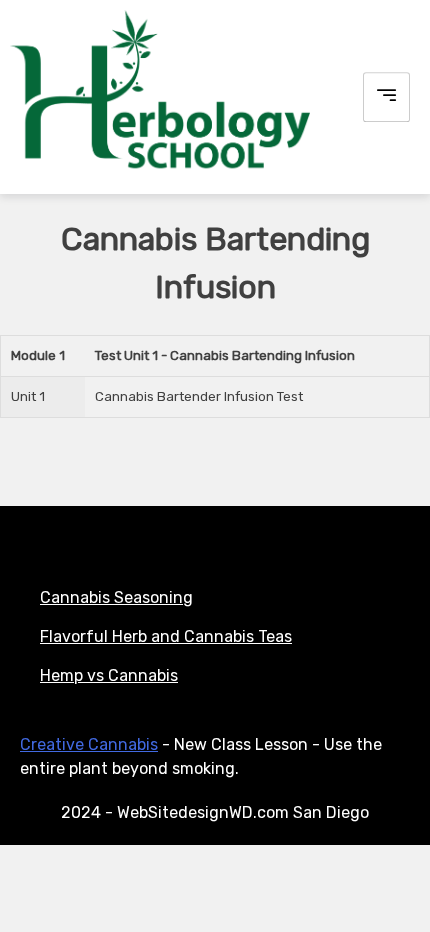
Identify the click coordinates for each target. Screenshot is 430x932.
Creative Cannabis (89, 744)
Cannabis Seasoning (116, 597)
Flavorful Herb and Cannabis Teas (166, 636)
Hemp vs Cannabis (109, 675)
